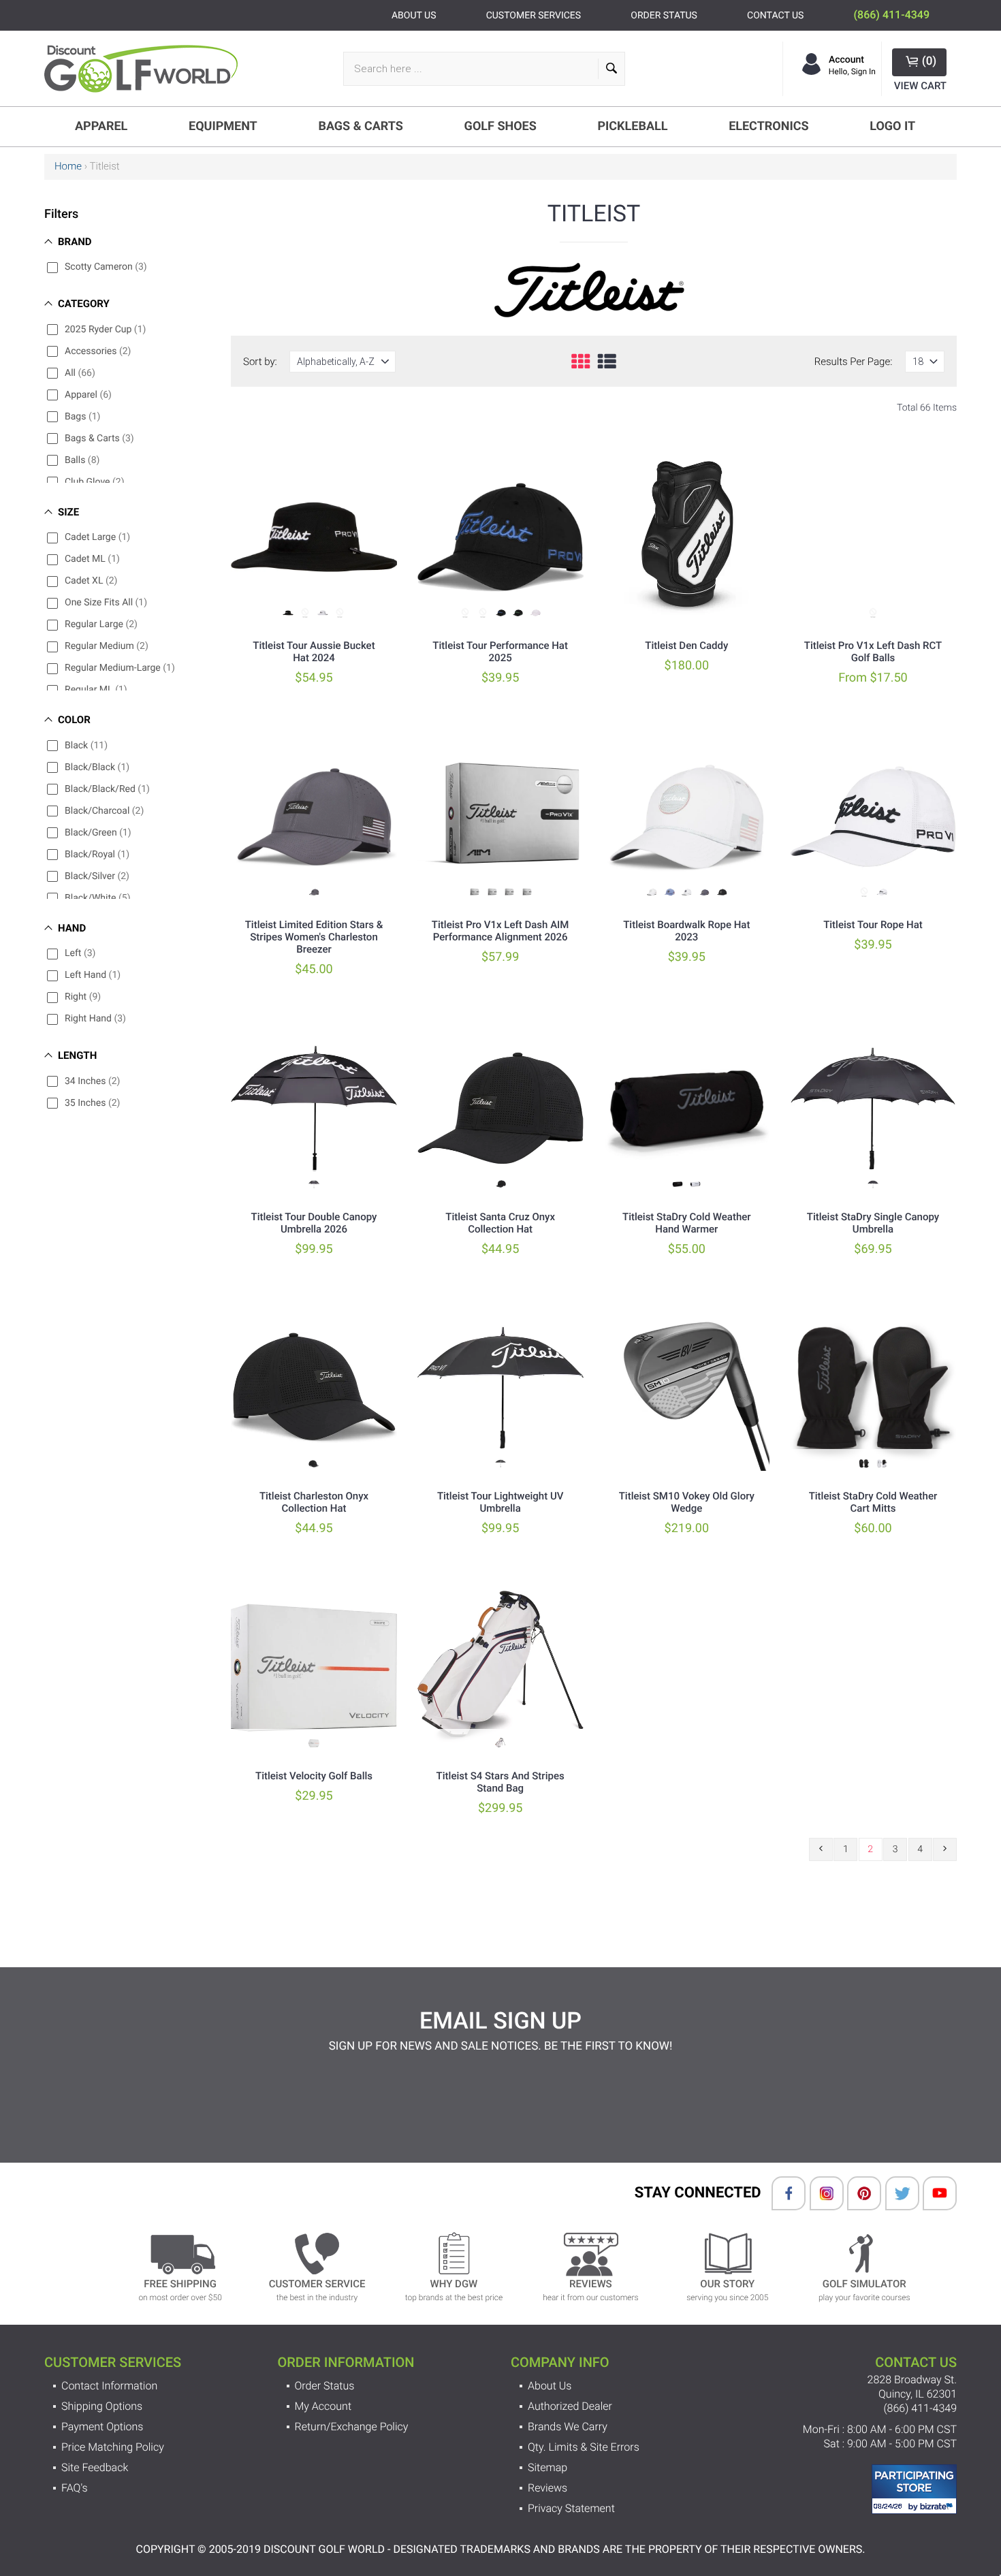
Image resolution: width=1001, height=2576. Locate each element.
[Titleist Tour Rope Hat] (873, 816)
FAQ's (75, 2488)
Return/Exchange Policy (352, 2427)
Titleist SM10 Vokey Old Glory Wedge (687, 1502)
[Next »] (945, 1849)
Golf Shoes (500, 126)
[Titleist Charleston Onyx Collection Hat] (314, 1388)
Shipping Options (102, 2406)
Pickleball (632, 126)
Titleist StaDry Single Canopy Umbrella (873, 1223)
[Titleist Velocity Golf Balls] (314, 1668)
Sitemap (547, 2467)
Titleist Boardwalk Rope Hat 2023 (686, 931)
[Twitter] (895, 2193)
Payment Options (102, 2427)
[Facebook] (782, 2193)
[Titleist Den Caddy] (686, 537)
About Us (550, 2386)
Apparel (101, 126)
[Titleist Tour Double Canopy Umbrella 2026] (314, 1109)
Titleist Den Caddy (686, 646)
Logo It (892, 126)
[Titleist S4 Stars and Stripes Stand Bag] (500, 1668)
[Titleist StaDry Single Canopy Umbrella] (873, 1109)
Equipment (223, 126)
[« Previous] (821, 1849)
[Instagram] (820, 2193)
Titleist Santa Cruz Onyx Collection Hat (500, 1223)
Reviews (547, 2488)
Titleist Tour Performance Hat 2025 (500, 652)
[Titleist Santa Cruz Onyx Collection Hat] (500, 1109)
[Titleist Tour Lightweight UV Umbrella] (500, 1388)
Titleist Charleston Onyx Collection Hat (314, 1502)
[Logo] (146, 69)
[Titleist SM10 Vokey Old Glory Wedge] (686, 1388)
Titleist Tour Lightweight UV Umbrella (500, 1502)
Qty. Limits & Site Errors (584, 2447)
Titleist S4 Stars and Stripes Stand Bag (500, 1782)
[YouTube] (933, 2193)
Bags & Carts (361, 126)
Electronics (768, 126)
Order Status (325, 2386)
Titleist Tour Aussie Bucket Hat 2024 (314, 652)
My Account (323, 2406)
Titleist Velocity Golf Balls (314, 1776)
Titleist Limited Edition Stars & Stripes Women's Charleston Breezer (314, 937)
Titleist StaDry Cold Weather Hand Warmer (687, 1223)
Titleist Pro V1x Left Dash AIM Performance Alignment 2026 (500, 931)
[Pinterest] (857, 2193)
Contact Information (109, 2386)
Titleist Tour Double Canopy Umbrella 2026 (314, 1223)
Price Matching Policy (113, 2447)
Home (68, 166)
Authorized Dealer (570, 2406)
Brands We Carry (568, 2427)
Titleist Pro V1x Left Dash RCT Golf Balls (873, 652)
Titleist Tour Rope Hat (873, 925)
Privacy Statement (571, 2508)
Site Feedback (95, 2467)
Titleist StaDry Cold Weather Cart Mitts (873, 1502)
